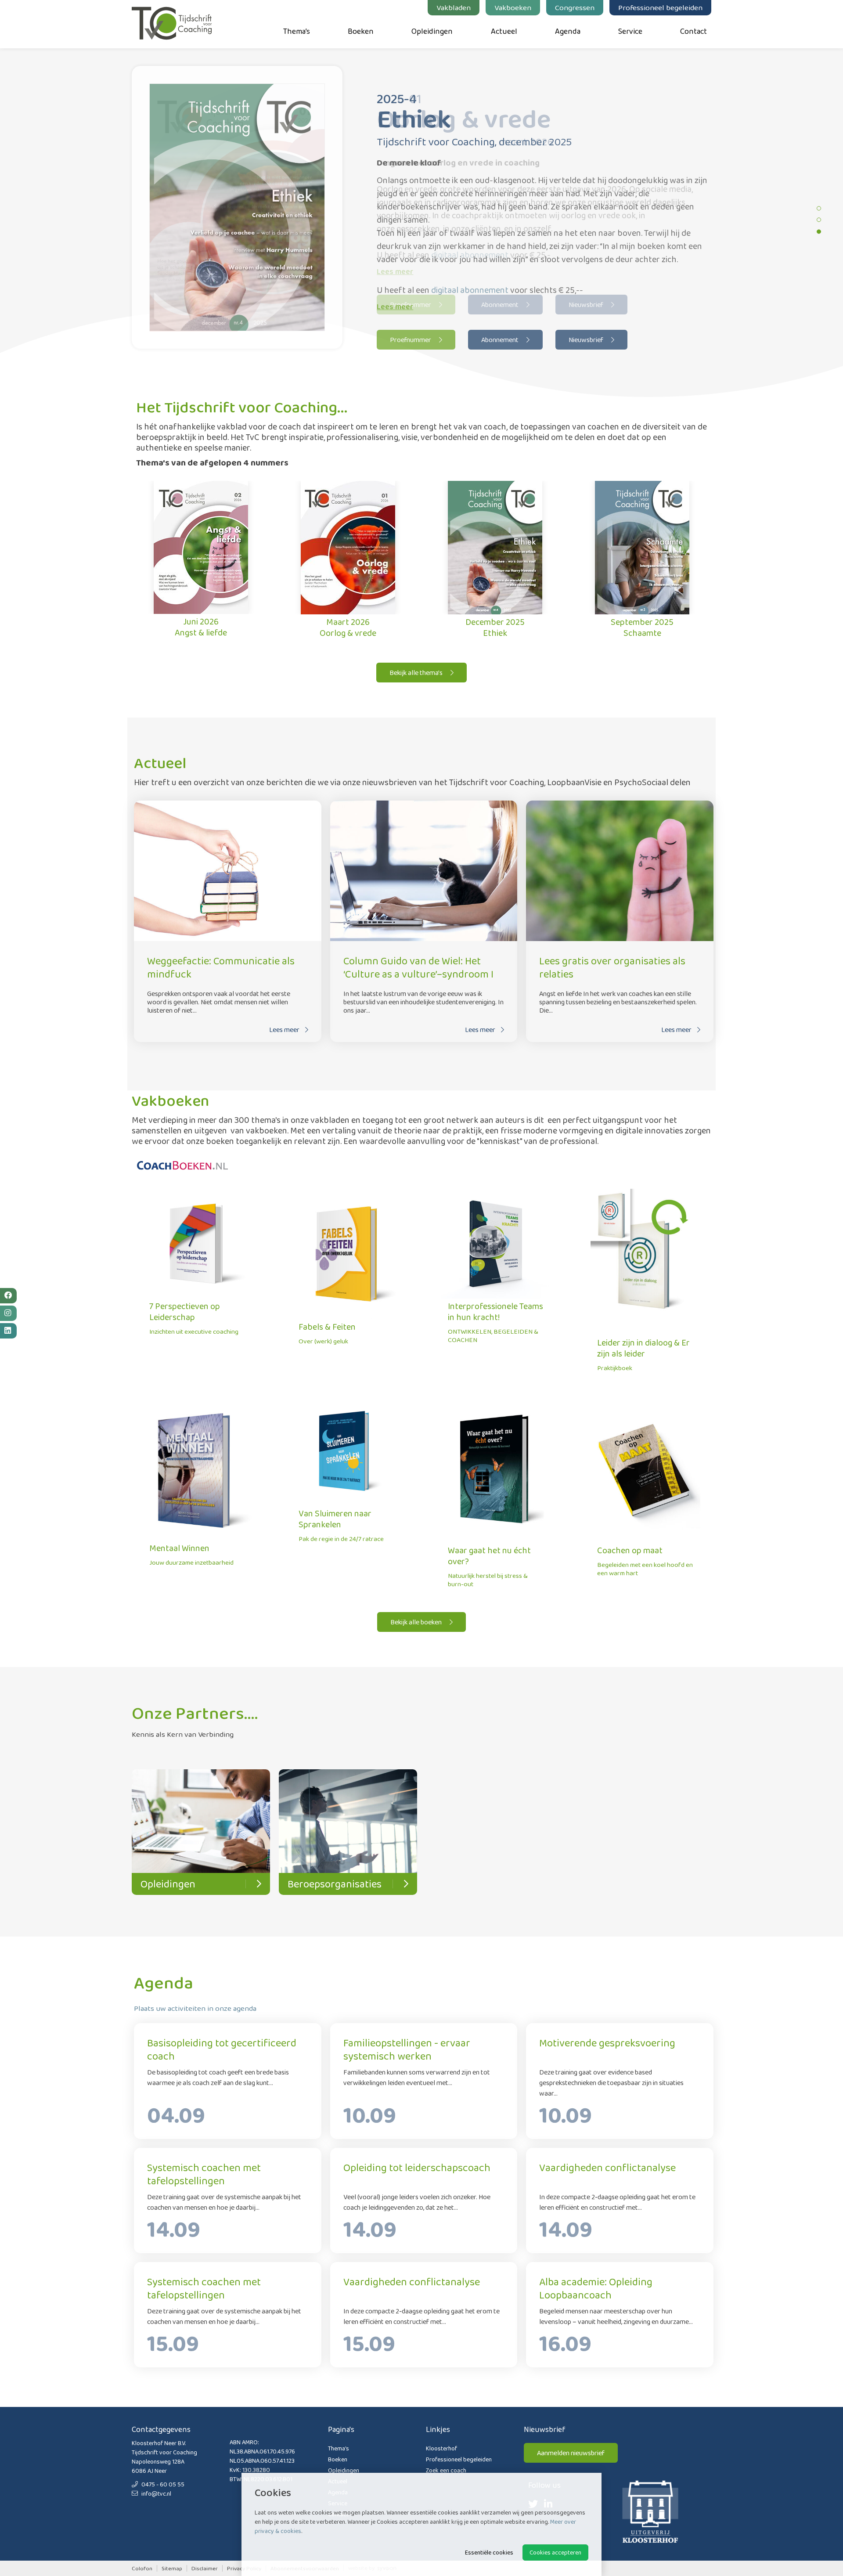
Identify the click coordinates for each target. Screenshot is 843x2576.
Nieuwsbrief (587, 340)
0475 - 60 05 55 (162, 2484)
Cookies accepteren (555, 2552)
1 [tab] (819, 208)
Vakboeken (513, 7)
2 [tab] (819, 220)
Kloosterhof (441, 2448)
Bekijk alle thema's (417, 673)
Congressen (575, 7)
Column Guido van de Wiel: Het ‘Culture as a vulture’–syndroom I (418, 967)
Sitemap (172, 2568)
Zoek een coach (446, 2470)
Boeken (361, 31)
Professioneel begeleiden (660, 7)
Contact (693, 31)
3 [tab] (819, 231)
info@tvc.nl (156, 2493)
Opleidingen (432, 31)
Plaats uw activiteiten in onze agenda (195, 2008)
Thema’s (297, 31)
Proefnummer (411, 340)
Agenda (568, 31)
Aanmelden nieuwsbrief (571, 2453)
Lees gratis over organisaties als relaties (612, 967)
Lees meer (395, 307)
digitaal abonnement (470, 290)
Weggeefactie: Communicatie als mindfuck (221, 967)
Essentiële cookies (489, 2552)
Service (630, 31)
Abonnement (501, 340)
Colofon (142, 2568)
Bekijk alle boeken (417, 1622)
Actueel (504, 31)
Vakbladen (454, 7)
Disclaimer (205, 2568)
